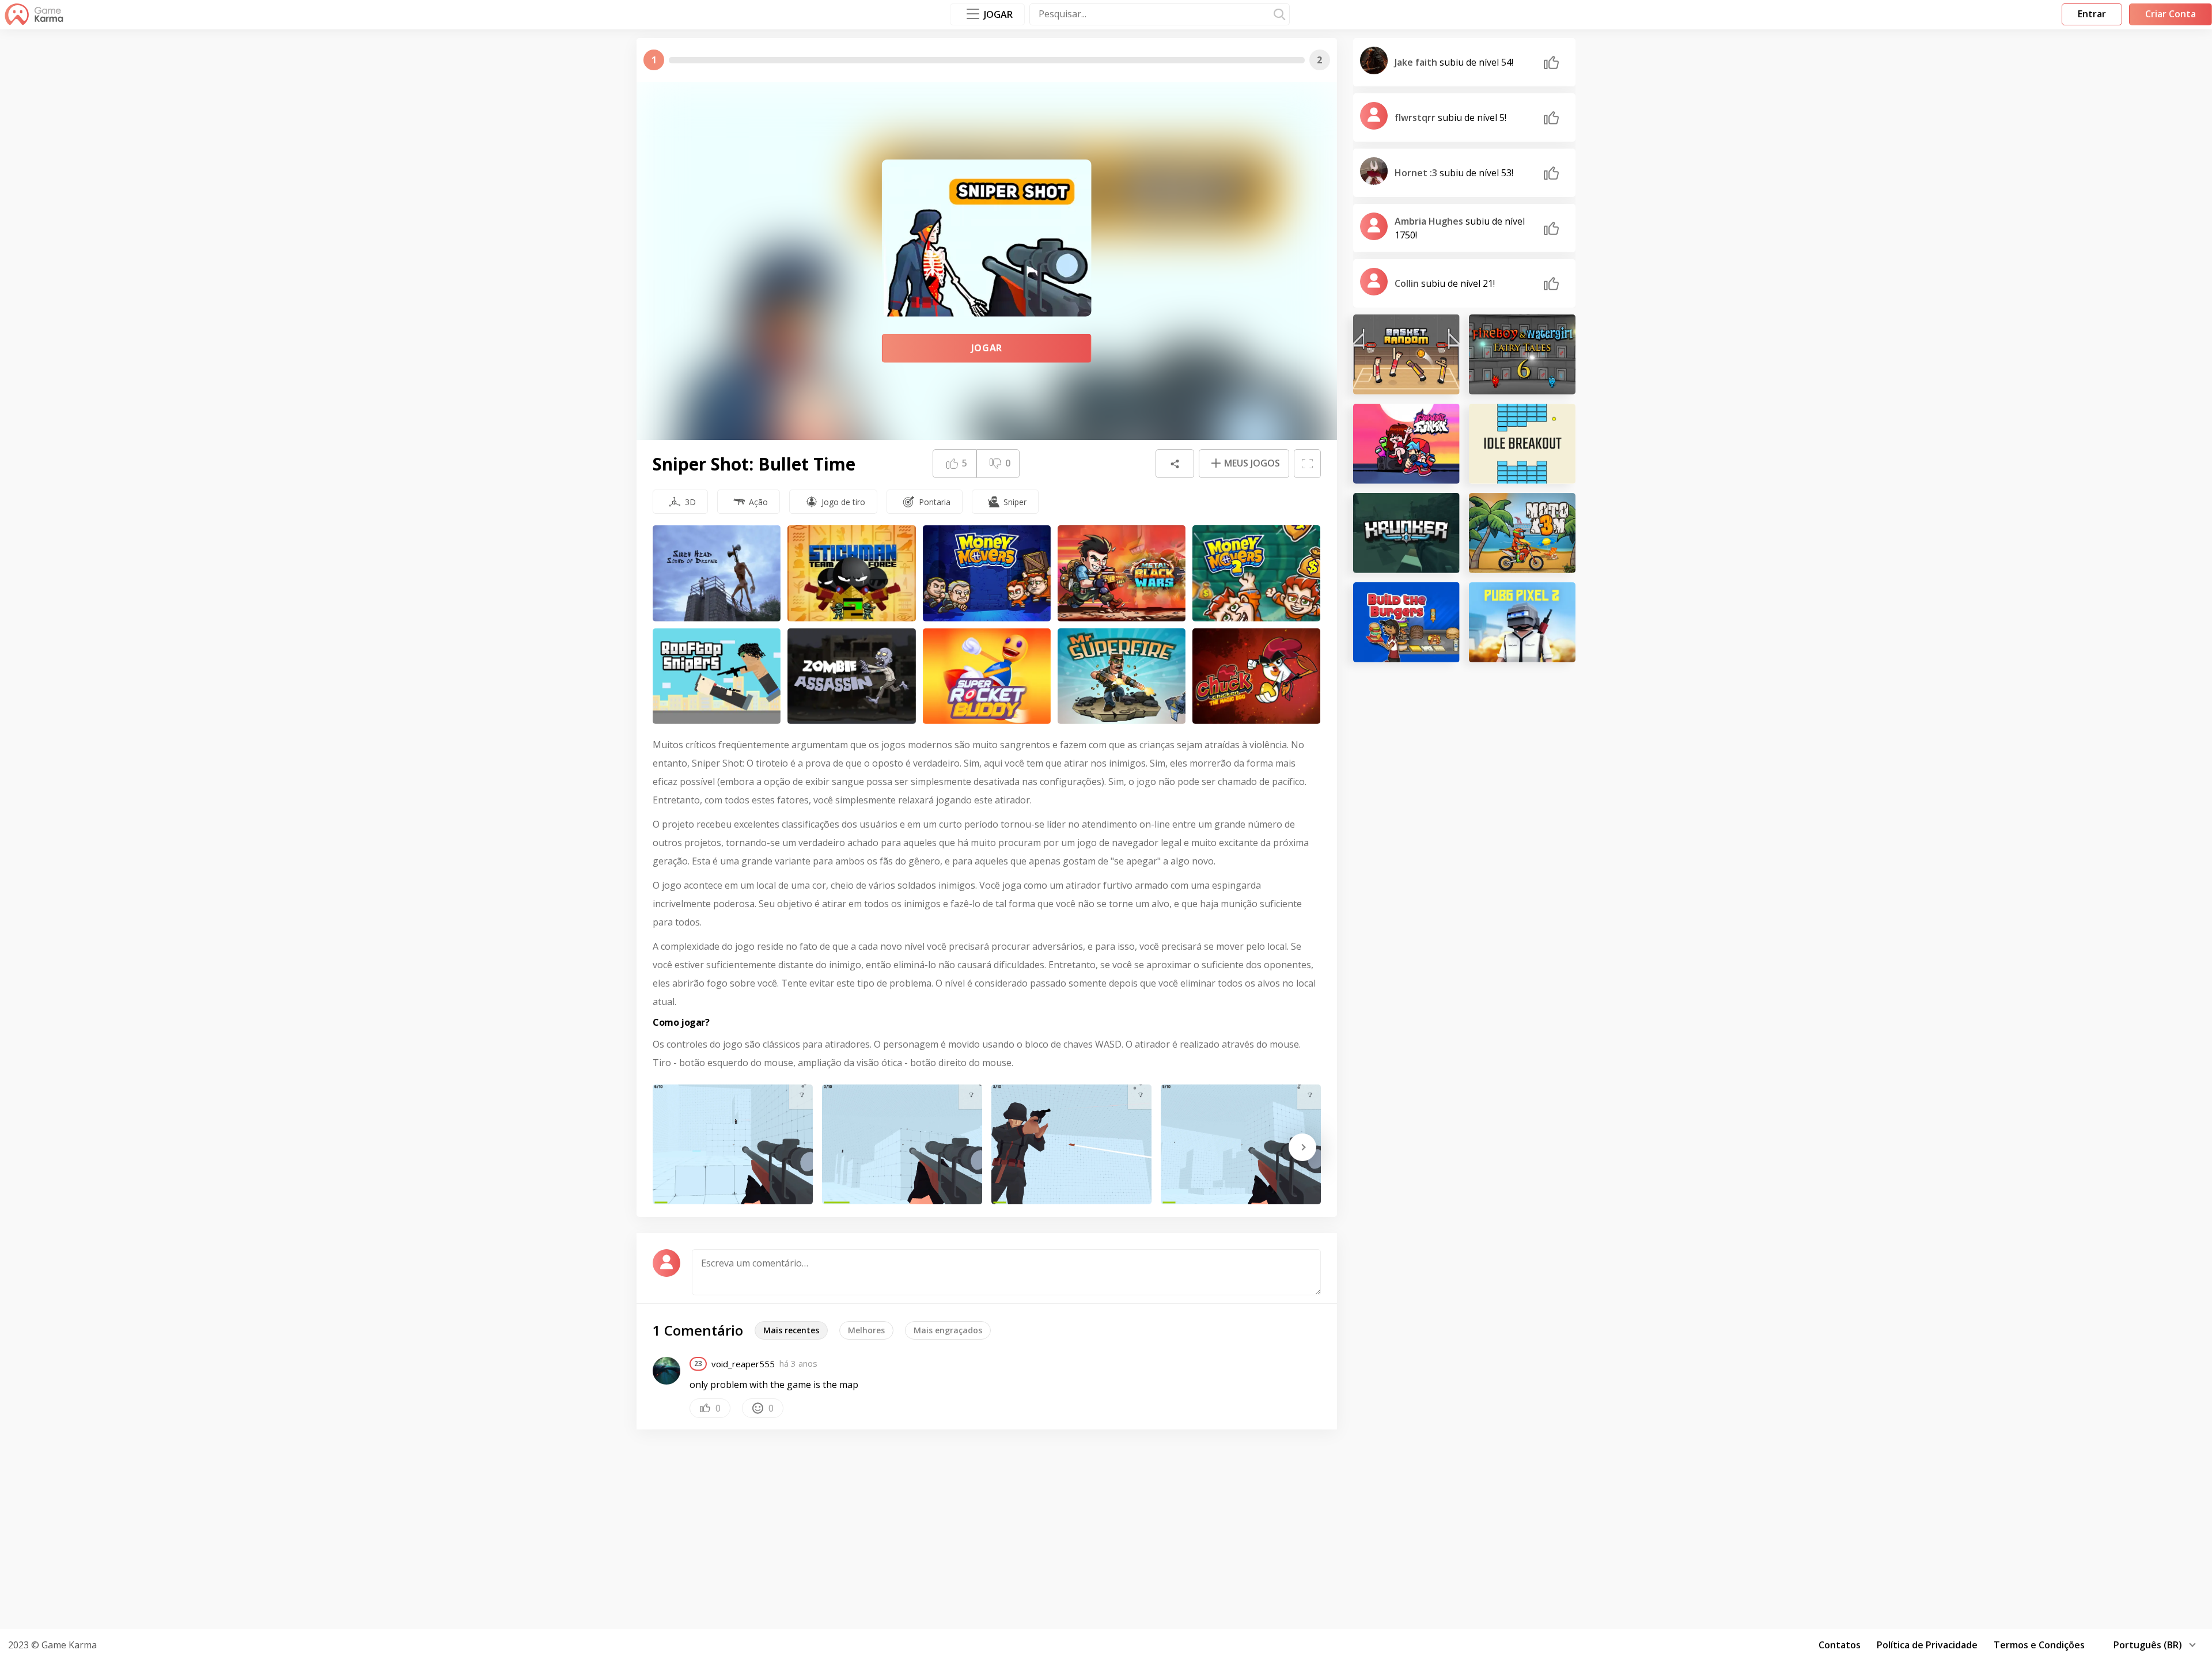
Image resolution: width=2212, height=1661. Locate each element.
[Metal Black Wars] (1122, 573)
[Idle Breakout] (1522, 444)
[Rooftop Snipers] (717, 676)
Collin (1408, 283)
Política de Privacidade (1927, 1645)
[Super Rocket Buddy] (987, 676)
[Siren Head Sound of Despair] (717, 573)
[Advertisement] (1106, 1527)
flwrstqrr (1416, 117)
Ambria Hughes (1430, 221)
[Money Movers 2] (1256, 573)
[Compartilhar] (1175, 464)
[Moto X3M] (1522, 533)
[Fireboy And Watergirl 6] (1522, 354)
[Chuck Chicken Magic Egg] (1256, 676)
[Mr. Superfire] (1122, 676)
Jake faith (1417, 62)
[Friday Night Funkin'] (1406, 444)
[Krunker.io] (1406, 533)
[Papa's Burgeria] (1406, 622)
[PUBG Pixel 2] (1522, 622)
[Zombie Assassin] (851, 676)
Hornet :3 (1417, 173)
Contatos (1840, 1645)
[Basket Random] (1406, 354)
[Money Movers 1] (987, 573)
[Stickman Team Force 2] (851, 573)
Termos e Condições (2039, 1645)
